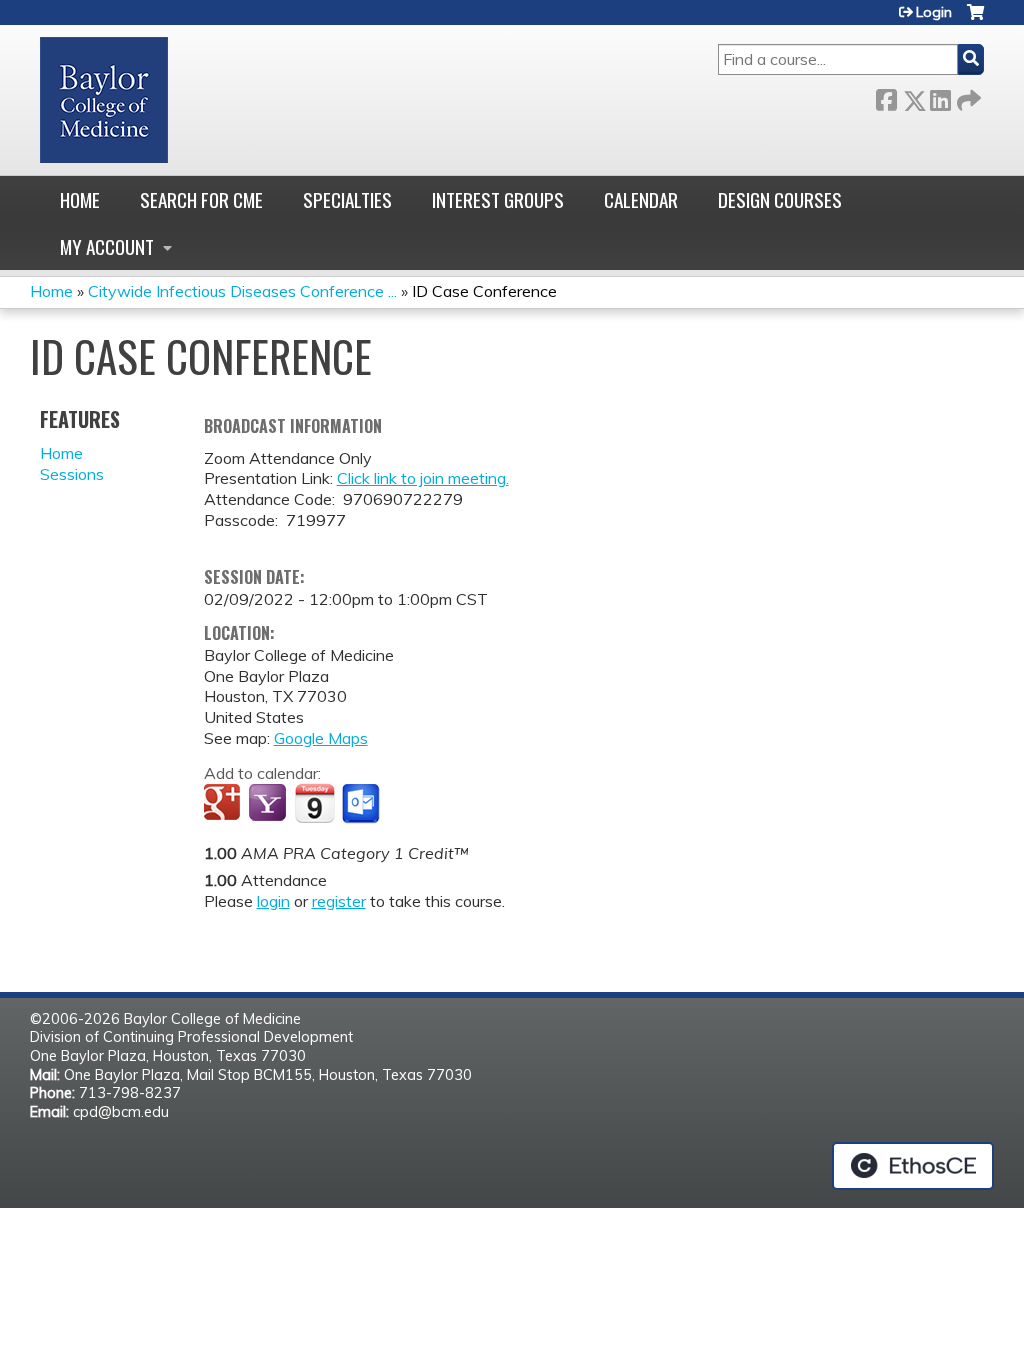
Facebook (886, 96)
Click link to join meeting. (423, 478)
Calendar (641, 199)
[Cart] (975, 19)
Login (934, 12)
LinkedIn (940, 96)
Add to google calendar (224, 804)
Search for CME (201, 199)
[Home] (104, 100)
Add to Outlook (362, 804)
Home (80, 199)
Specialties (347, 199)
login (273, 901)
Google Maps (321, 738)
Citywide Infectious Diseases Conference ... (242, 291)
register (339, 901)
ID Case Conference (484, 291)
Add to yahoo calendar (269, 804)
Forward (967, 96)
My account (107, 246)
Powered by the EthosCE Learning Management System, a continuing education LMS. (913, 1166)
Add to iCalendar (314, 803)
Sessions (72, 474)
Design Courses (780, 199)
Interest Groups (498, 199)
